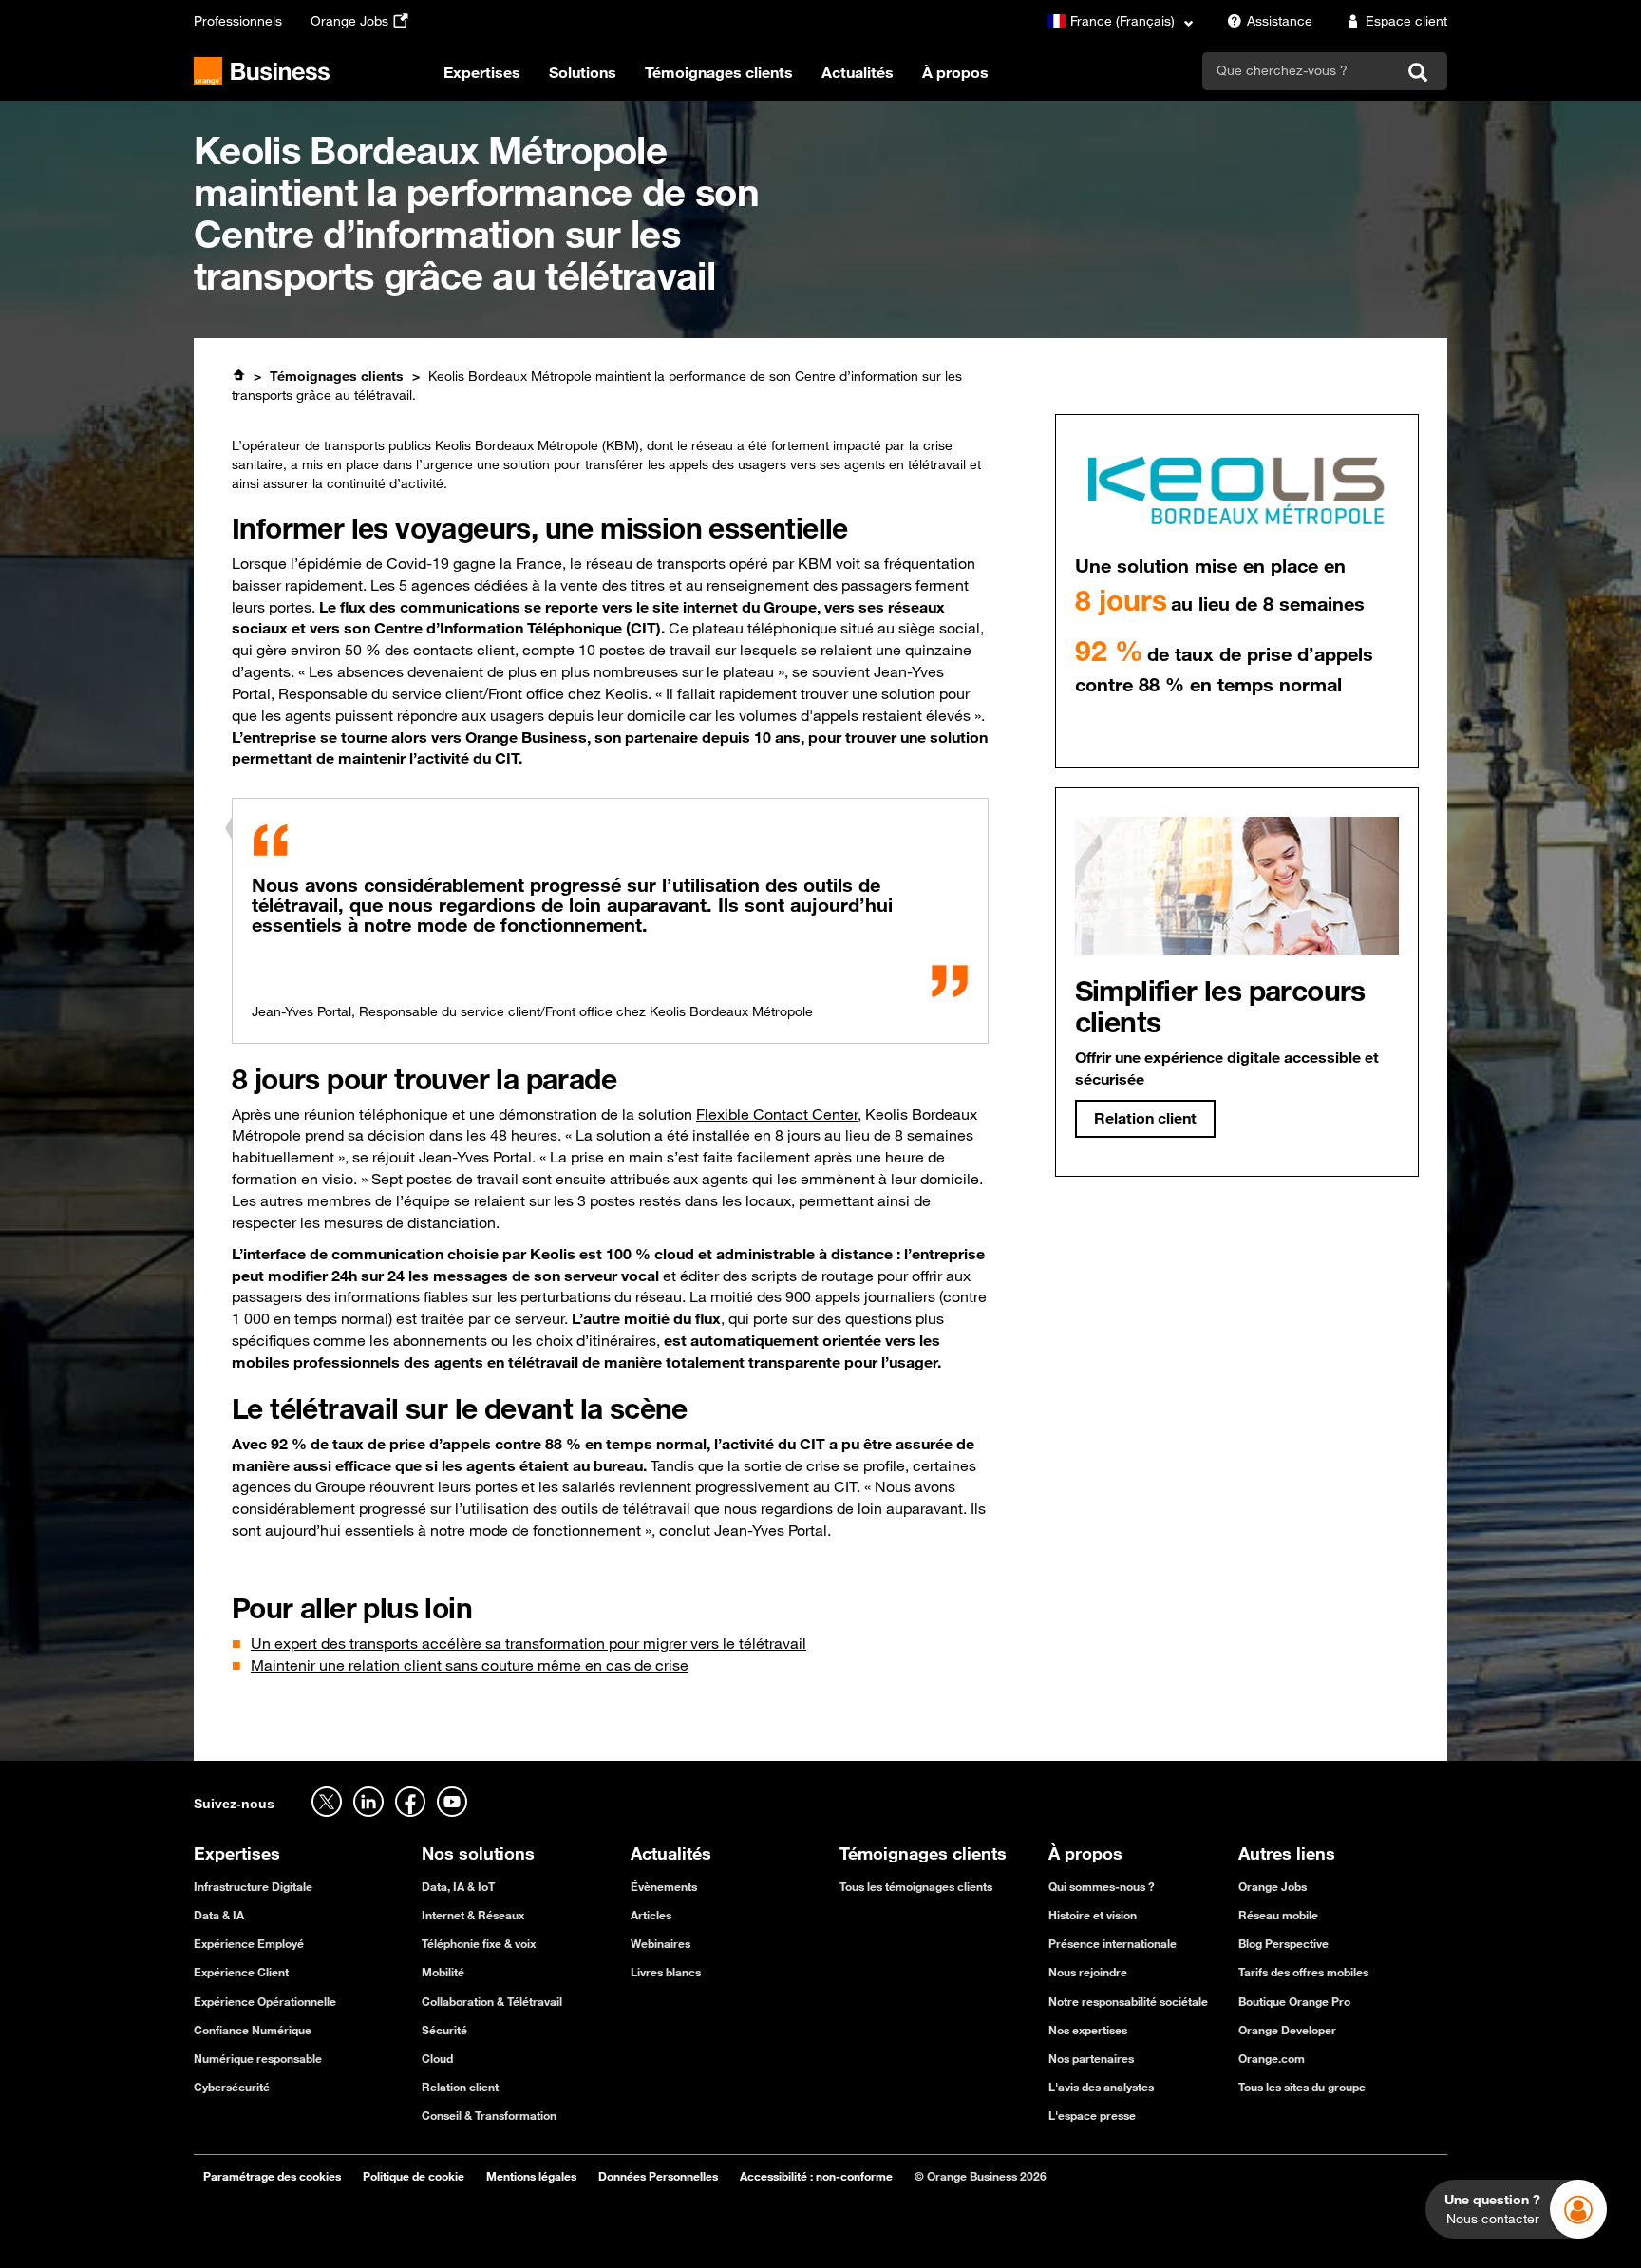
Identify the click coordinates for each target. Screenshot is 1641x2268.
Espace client (1406, 21)
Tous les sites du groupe (1302, 2087)
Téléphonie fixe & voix (479, 1943)
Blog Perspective (1283, 1943)
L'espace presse (1092, 2115)
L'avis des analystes (1101, 2087)
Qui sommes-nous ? (1102, 1886)
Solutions (583, 72)
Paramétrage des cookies (272, 2176)
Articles (651, 1915)
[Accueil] (238, 375)
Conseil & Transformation (489, 2115)
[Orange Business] (262, 71)
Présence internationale (1113, 1943)
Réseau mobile (1278, 1915)
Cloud (437, 2058)
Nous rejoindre (1088, 1972)
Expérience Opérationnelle (265, 2001)
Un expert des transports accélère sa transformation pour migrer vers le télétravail (528, 1643)
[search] (1299, 70)
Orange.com (1272, 2058)
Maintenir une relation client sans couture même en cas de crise (470, 1665)
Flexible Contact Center (777, 1114)
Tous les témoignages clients (916, 1886)
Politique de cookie (414, 2176)
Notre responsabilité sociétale (1128, 2001)
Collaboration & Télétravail (492, 2001)
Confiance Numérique (253, 2030)
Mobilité (443, 1972)
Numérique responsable (258, 2058)
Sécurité (444, 2030)
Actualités (858, 72)
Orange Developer (1287, 2030)
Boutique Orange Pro (1294, 2001)
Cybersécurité (232, 2087)
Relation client (460, 2087)
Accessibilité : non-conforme (816, 2176)
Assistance (1280, 21)
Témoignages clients (719, 72)
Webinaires (660, 1943)
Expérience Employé (249, 1943)
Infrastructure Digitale (253, 1886)
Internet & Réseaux (473, 1915)
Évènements (664, 1886)
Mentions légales (531, 2176)
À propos (955, 72)
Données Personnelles (658, 2176)
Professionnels (238, 21)
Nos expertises (1088, 2030)
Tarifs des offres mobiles (1303, 1972)
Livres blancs (666, 1972)
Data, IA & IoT (458, 1886)
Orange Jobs (349, 21)
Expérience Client (241, 1972)
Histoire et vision (1093, 1915)
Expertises (482, 72)
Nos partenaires (1091, 2058)
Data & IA (219, 1915)
